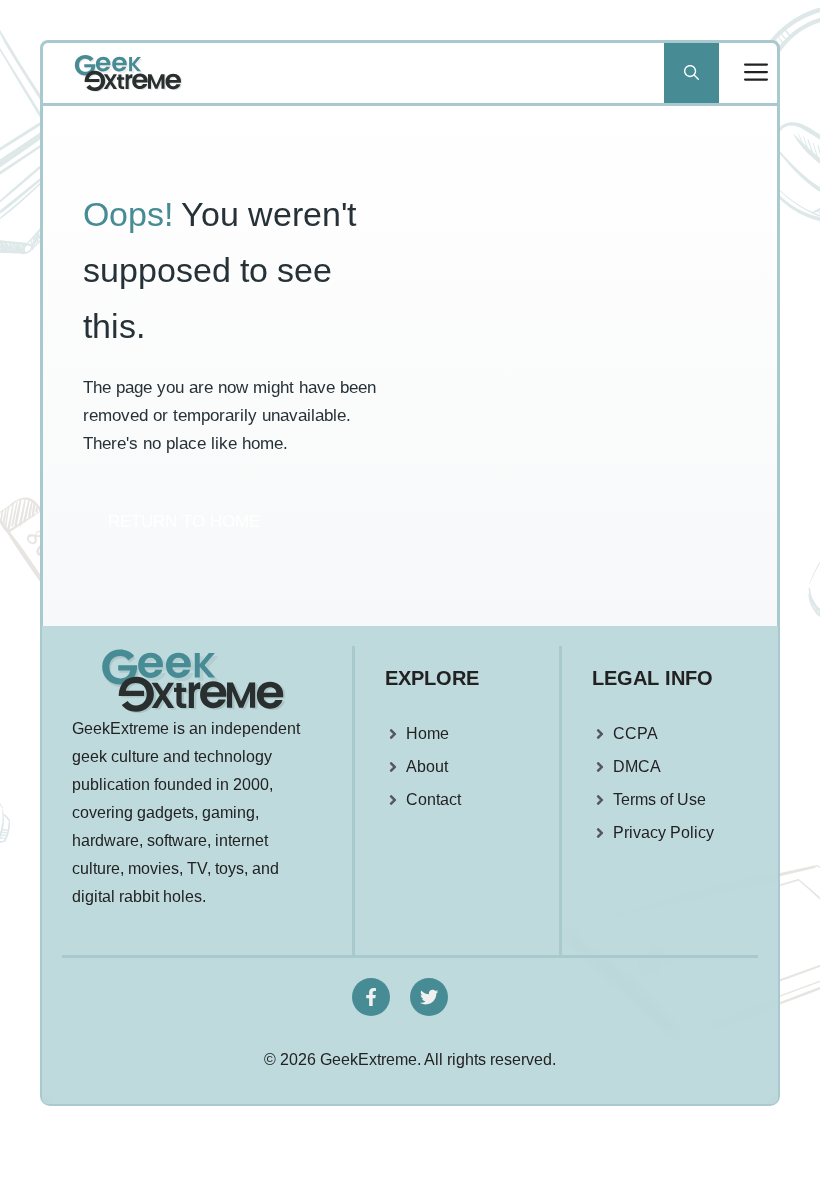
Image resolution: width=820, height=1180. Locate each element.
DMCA (637, 766)
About (427, 766)
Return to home (184, 521)
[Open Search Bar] (691, 73)
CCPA (635, 733)
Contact (433, 799)
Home (427, 733)
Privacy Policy (663, 832)
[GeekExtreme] (127, 73)
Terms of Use (659, 799)
